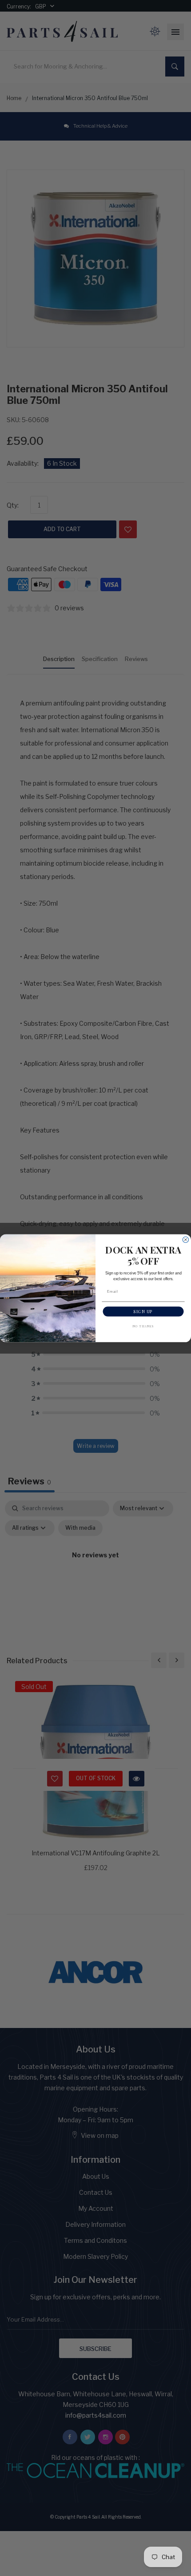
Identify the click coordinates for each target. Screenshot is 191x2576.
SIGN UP (143, 1311)
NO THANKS (143, 1326)
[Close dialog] (185, 1240)
